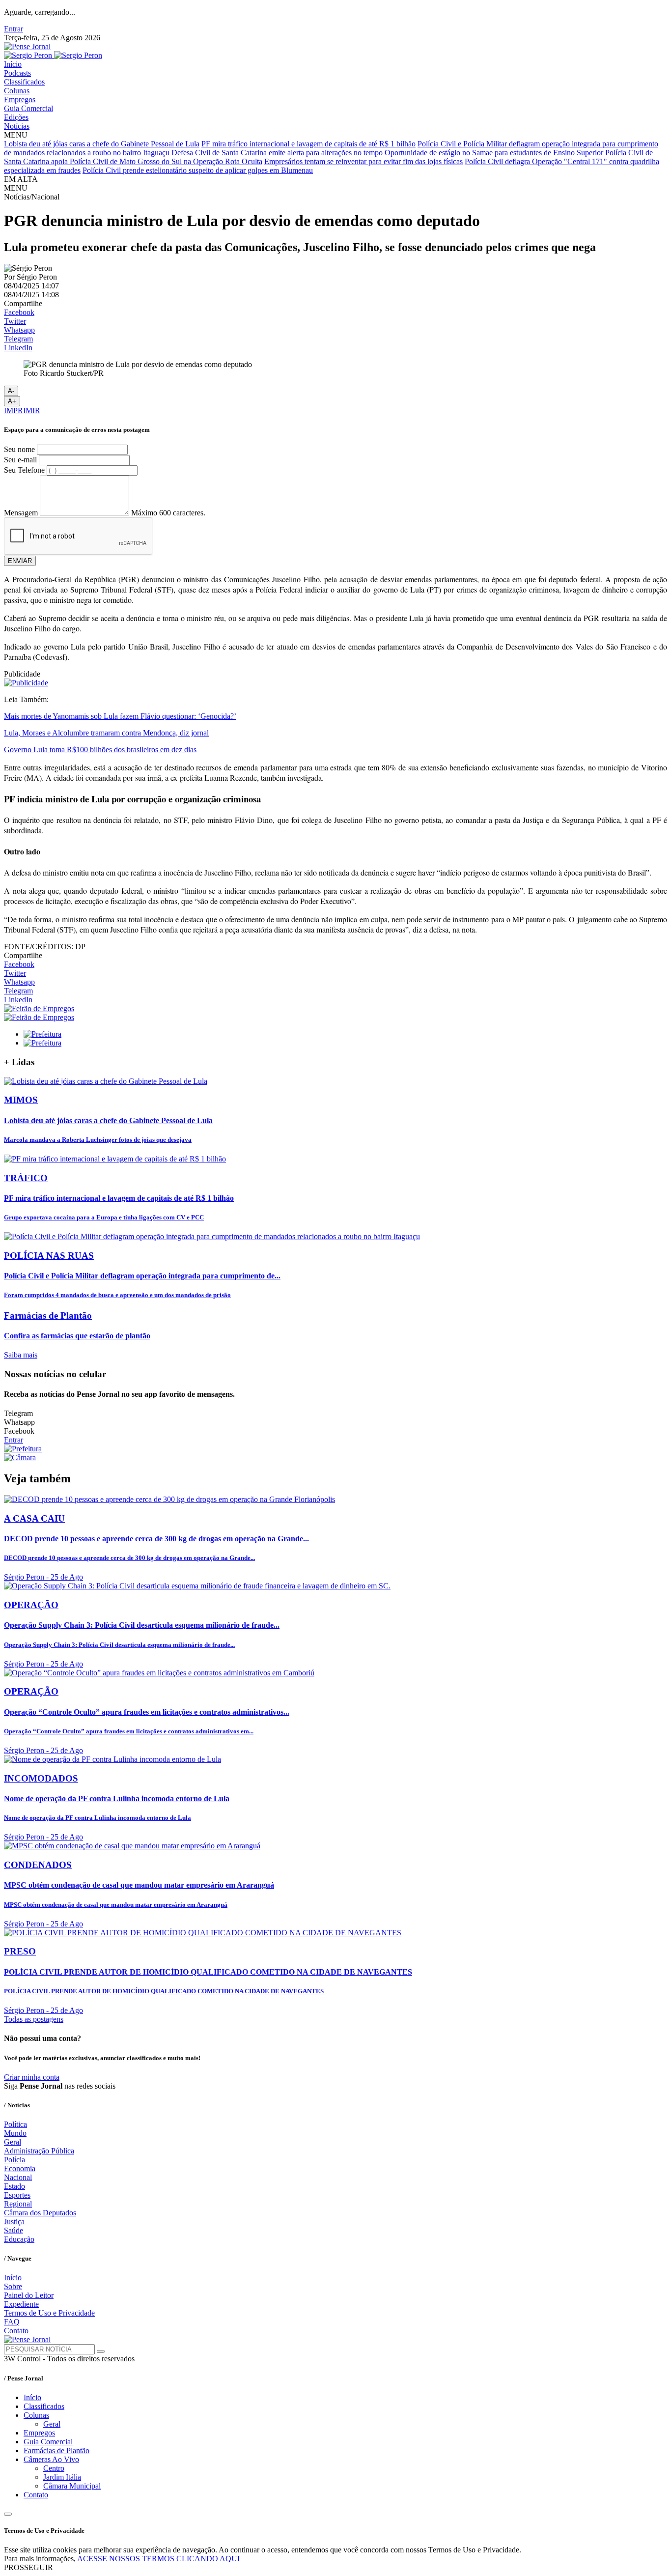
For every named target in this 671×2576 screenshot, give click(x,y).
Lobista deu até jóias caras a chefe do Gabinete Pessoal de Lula (102, 144)
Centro (54, 2468)
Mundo (15, 2133)
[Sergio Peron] (53, 55)
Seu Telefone (24, 470)
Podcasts (17, 73)
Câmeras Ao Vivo (51, 2459)
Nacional (18, 2177)
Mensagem (21, 513)
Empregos (20, 99)
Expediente (21, 2304)
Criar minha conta (32, 2077)
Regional (18, 2204)
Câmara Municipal (72, 2486)
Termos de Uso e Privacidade (49, 2313)
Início (13, 64)
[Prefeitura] (42, 1034)
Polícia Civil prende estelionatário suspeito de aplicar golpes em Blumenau (198, 170)
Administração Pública (39, 2151)
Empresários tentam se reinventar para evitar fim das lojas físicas (363, 161)
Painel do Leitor (29, 2295)
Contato (16, 2331)
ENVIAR (20, 561)
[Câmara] (20, 1458)
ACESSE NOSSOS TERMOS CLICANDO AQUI (158, 2559)
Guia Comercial (28, 108)
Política (15, 2124)
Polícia (14, 2160)
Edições (16, 117)
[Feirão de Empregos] (39, 1008)
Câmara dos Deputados (40, 2213)
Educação (19, 2239)
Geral (13, 2142)
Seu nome (19, 449)
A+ (12, 401)
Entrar (14, 29)
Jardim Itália (62, 2477)
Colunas (17, 91)
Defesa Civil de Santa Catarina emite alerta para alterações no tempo (277, 153)
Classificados (24, 82)
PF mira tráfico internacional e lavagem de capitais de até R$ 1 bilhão (308, 144)
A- (11, 391)
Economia (20, 2168)
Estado (14, 2186)
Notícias (17, 126)
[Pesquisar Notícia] (101, 2351)
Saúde (14, 2230)
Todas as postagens (34, 2019)
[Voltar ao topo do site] (8, 2514)
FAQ (12, 2322)
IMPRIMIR (22, 410)
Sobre (13, 2286)
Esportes (17, 2195)
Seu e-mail (20, 460)
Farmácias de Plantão (56, 2450)
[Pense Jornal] (27, 46)
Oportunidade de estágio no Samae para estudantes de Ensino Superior (494, 153)
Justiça (14, 2222)
